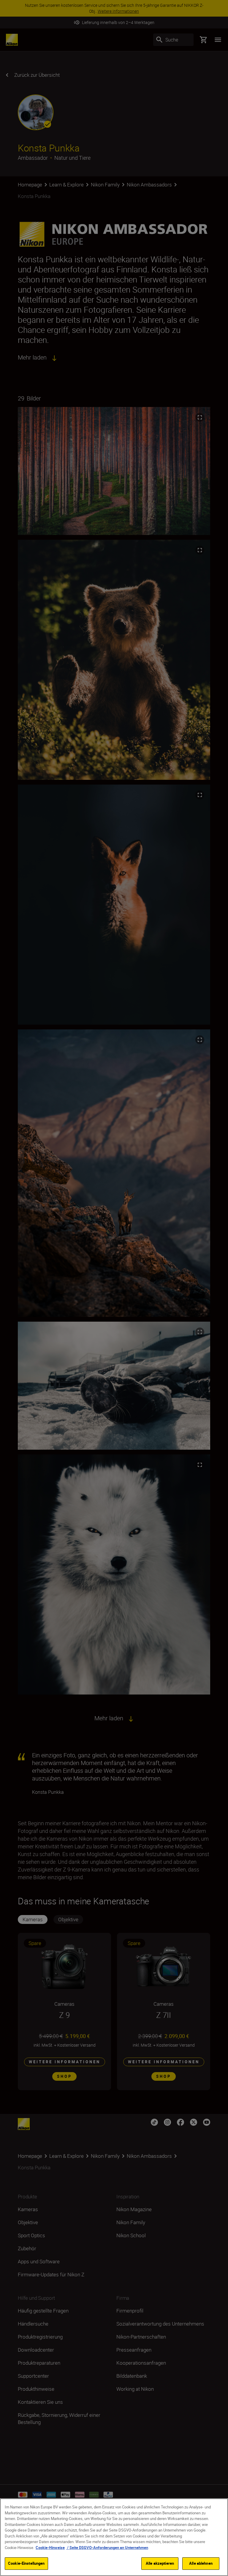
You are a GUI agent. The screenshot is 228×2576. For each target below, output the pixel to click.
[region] (114, 2537)
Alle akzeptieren (160, 2563)
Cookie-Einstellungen (26, 2563)
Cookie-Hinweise (50, 2548)
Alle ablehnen (201, 2563)
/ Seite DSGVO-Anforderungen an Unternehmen (107, 2548)
